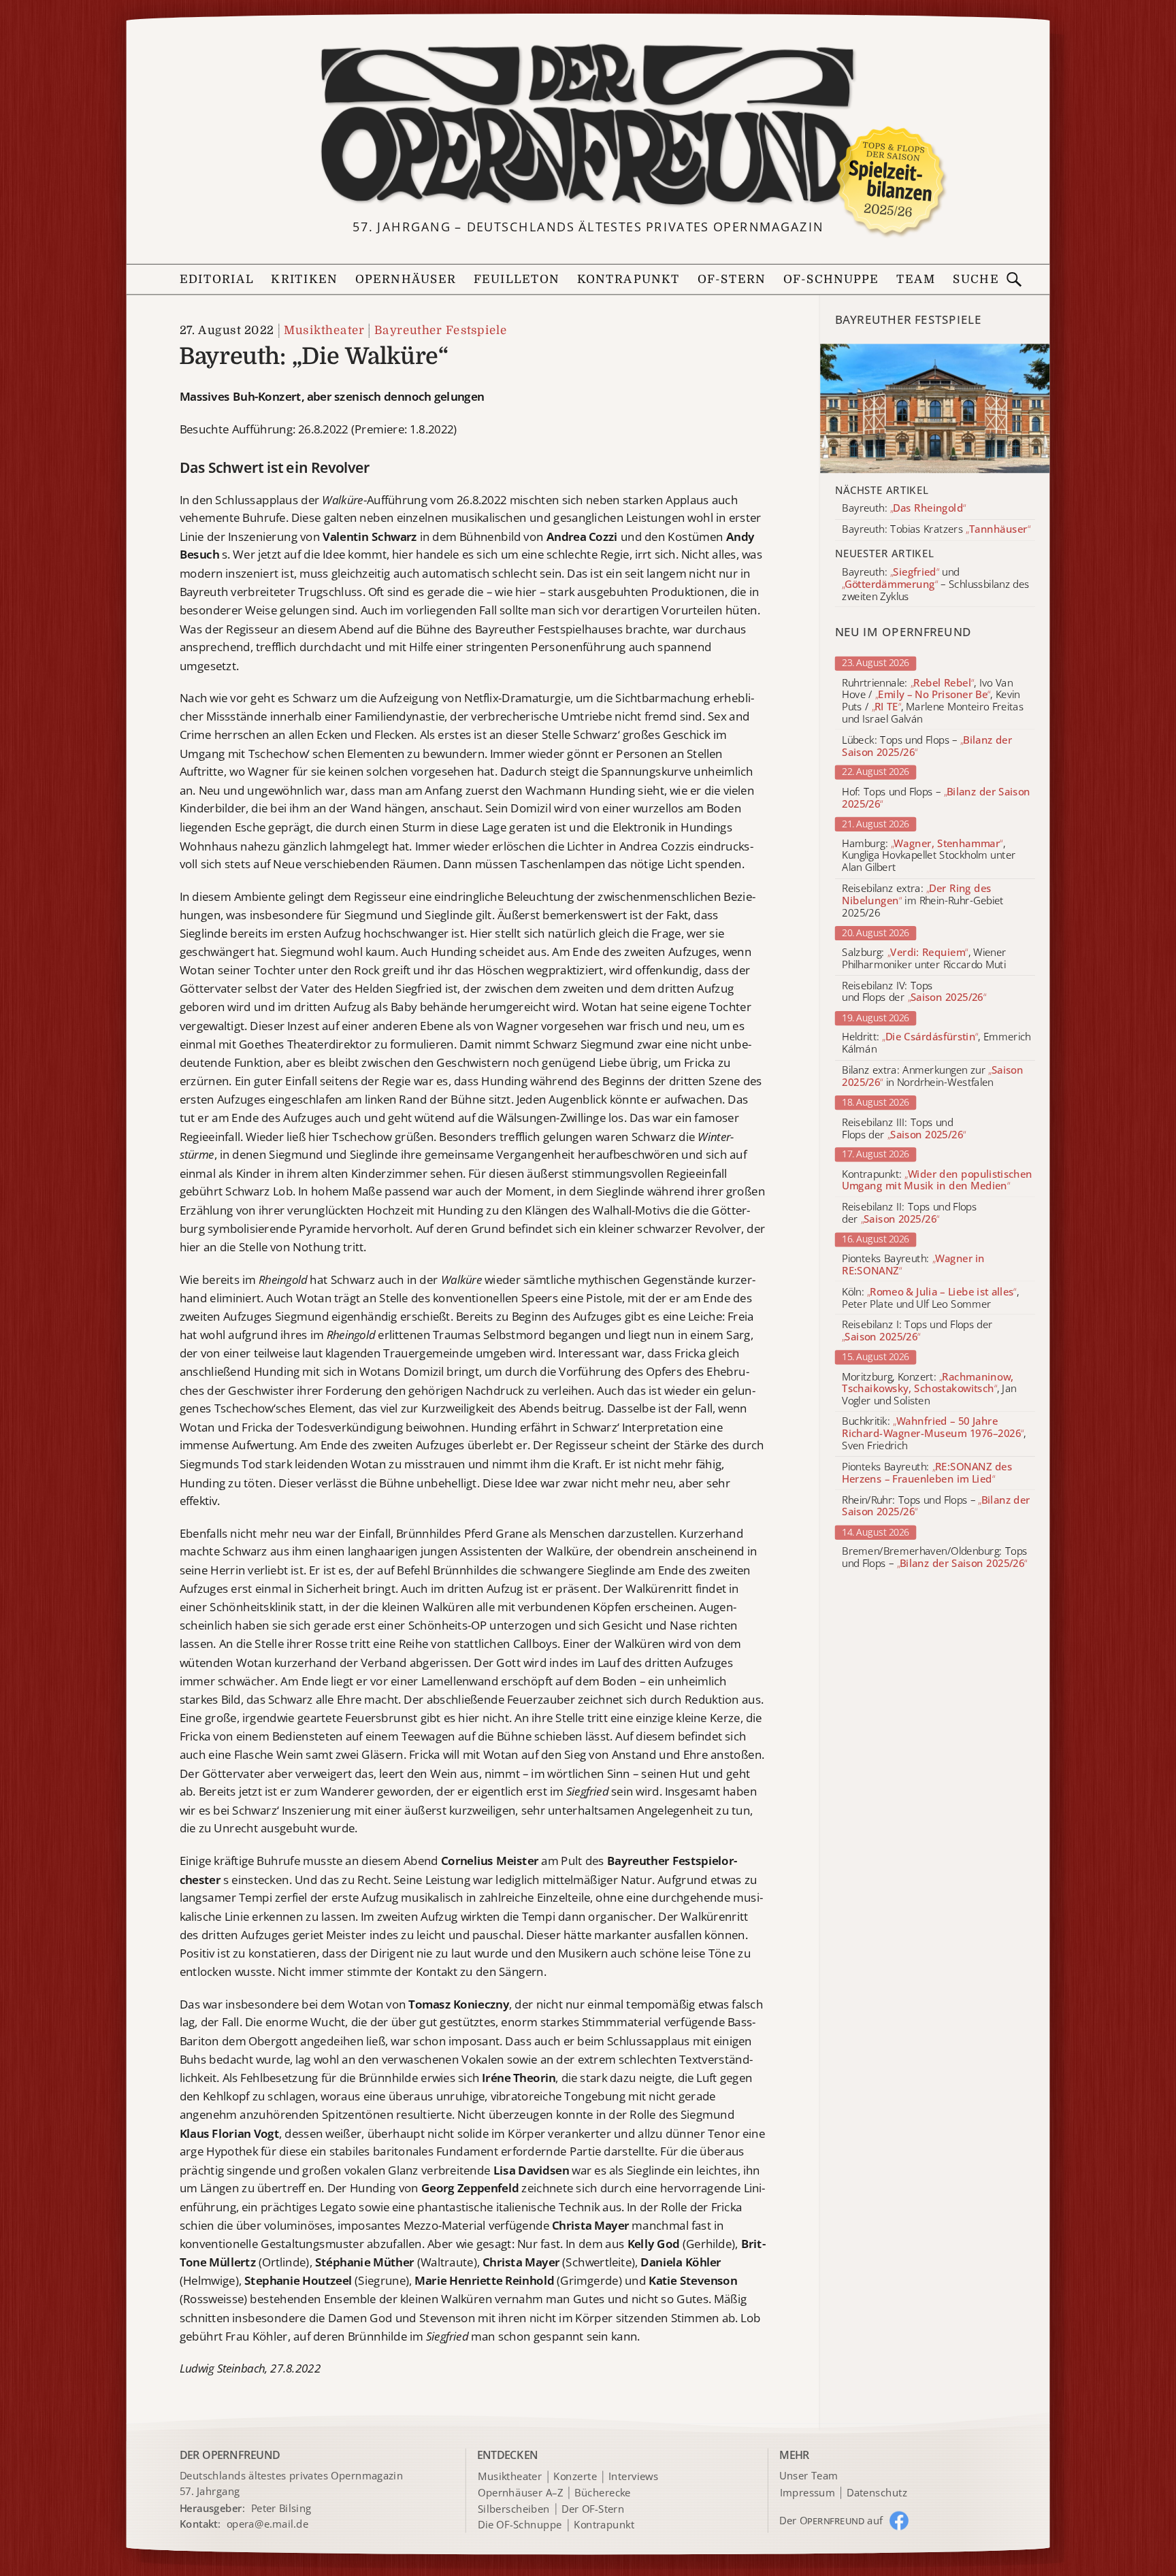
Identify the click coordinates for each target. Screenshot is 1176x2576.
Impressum (807, 2493)
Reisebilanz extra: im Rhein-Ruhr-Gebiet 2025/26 (922, 901)
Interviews (633, 2477)
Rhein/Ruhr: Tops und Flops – (936, 1506)
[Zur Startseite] (588, 126)
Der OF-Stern (593, 2509)
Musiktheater (324, 330)
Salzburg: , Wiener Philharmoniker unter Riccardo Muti (924, 959)
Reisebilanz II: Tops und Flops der (909, 1213)
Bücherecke (603, 2493)
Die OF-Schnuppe (520, 2525)
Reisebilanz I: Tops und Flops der (917, 1331)
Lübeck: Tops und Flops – (927, 746)
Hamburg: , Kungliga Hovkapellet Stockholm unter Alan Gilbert (929, 856)
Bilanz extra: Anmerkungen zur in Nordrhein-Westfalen (932, 1077)
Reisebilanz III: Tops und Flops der (904, 1129)
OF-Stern (732, 279)
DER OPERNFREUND (230, 2455)
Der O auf (831, 2520)
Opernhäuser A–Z (520, 2493)
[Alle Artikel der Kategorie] (935, 408)
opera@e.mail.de (268, 2524)
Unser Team (808, 2475)
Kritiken (304, 279)
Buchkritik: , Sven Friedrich (934, 1434)
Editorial (217, 279)
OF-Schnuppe (831, 279)
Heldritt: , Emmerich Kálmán (936, 1044)
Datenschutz (877, 2493)
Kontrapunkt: (937, 1180)
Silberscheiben (513, 2509)
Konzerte (575, 2477)
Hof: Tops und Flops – (936, 798)
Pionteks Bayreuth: (913, 1265)
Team (916, 279)
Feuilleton (517, 279)
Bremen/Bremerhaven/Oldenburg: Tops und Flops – (934, 1558)
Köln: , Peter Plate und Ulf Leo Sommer (930, 1298)
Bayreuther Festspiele (441, 330)
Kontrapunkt (628, 279)
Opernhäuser (406, 279)
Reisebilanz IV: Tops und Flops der (914, 992)
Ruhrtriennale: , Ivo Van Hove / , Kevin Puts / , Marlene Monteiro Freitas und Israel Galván (933, 701)
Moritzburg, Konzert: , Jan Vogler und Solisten (929, 1388)
